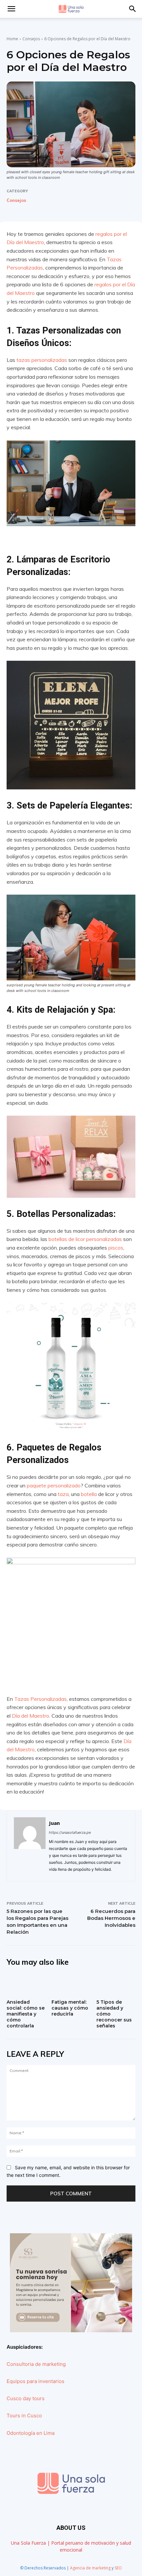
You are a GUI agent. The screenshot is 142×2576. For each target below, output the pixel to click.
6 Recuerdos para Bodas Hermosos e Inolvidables (111, 1918)
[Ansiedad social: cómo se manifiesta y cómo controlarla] (26, 1985)
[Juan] (30, 1846)
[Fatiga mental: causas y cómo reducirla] (71, 1985)
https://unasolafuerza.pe (70, 1832)
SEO (118, 2568)
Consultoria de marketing (36, 2364)
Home (12, 39)
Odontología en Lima (31, 2433)
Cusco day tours (26, 2398)
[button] (133, 9)
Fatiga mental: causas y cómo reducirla (70, 2008)
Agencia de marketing (90, 2568)
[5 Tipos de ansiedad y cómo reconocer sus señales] (116, 1985)
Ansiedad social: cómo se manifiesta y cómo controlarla (26, 2014)
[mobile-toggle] (11, 9)
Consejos (31, 39)
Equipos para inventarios (35, 2381)
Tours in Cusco (24, 2416)
